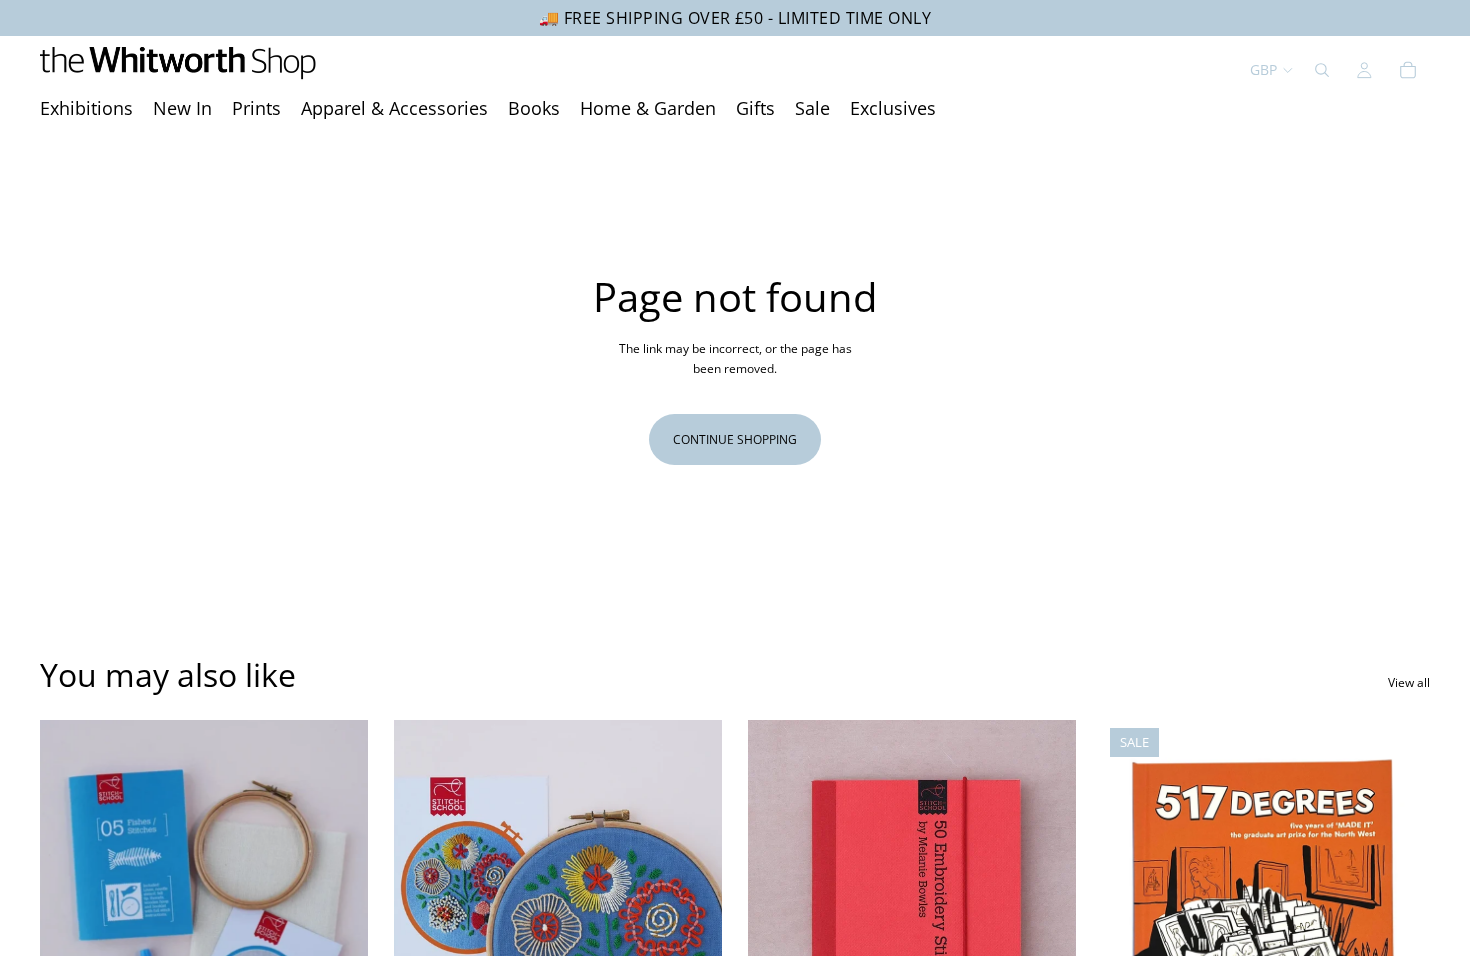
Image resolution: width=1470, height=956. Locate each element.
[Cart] (1408, 70)
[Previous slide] (70, 925)
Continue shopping (735, 439)
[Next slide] (338, 925)
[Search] (1322, 70)
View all (1409, 682)
